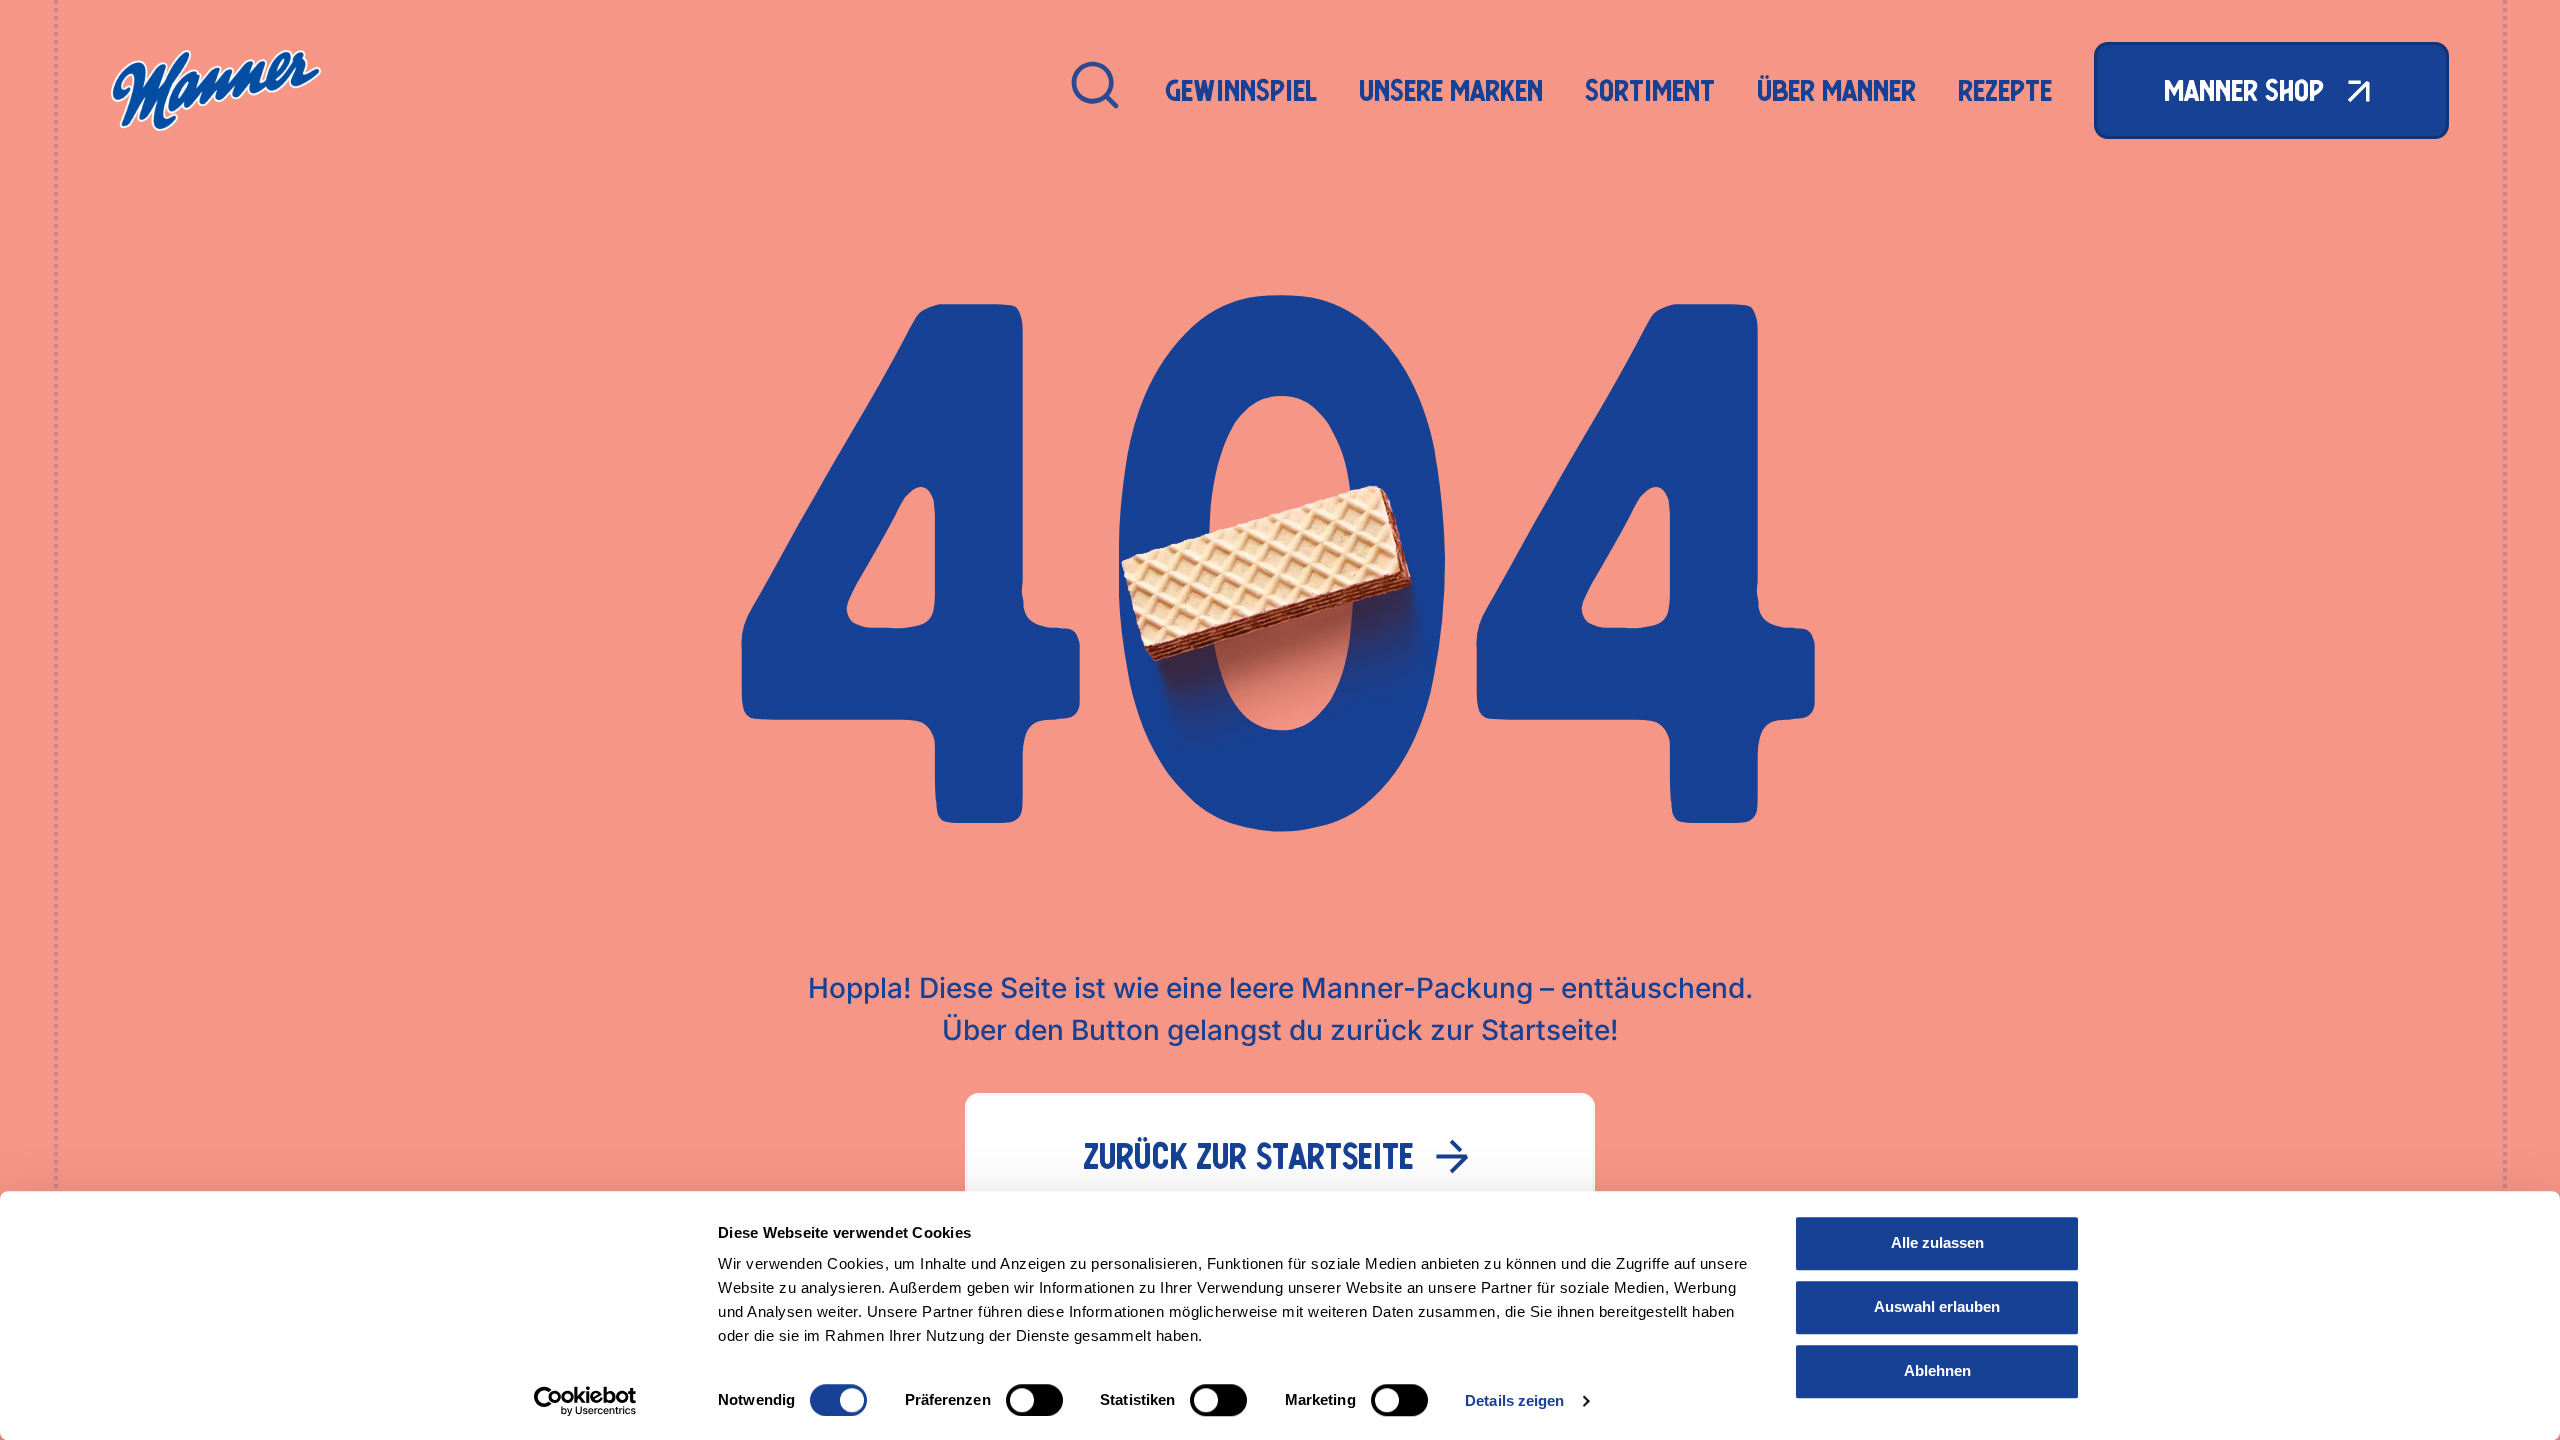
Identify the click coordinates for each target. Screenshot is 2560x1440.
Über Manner (1836, 90)
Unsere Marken (1451, 90)
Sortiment (1650, 90)
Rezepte (2005, 90)
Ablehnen (1937, 1370)
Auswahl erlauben (1937, 1306)
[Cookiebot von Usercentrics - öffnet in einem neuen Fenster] (585, 1401)
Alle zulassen (1937, 1242)
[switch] (1034, 1400)
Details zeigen (1514, 1400)
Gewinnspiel (1241, 90)
